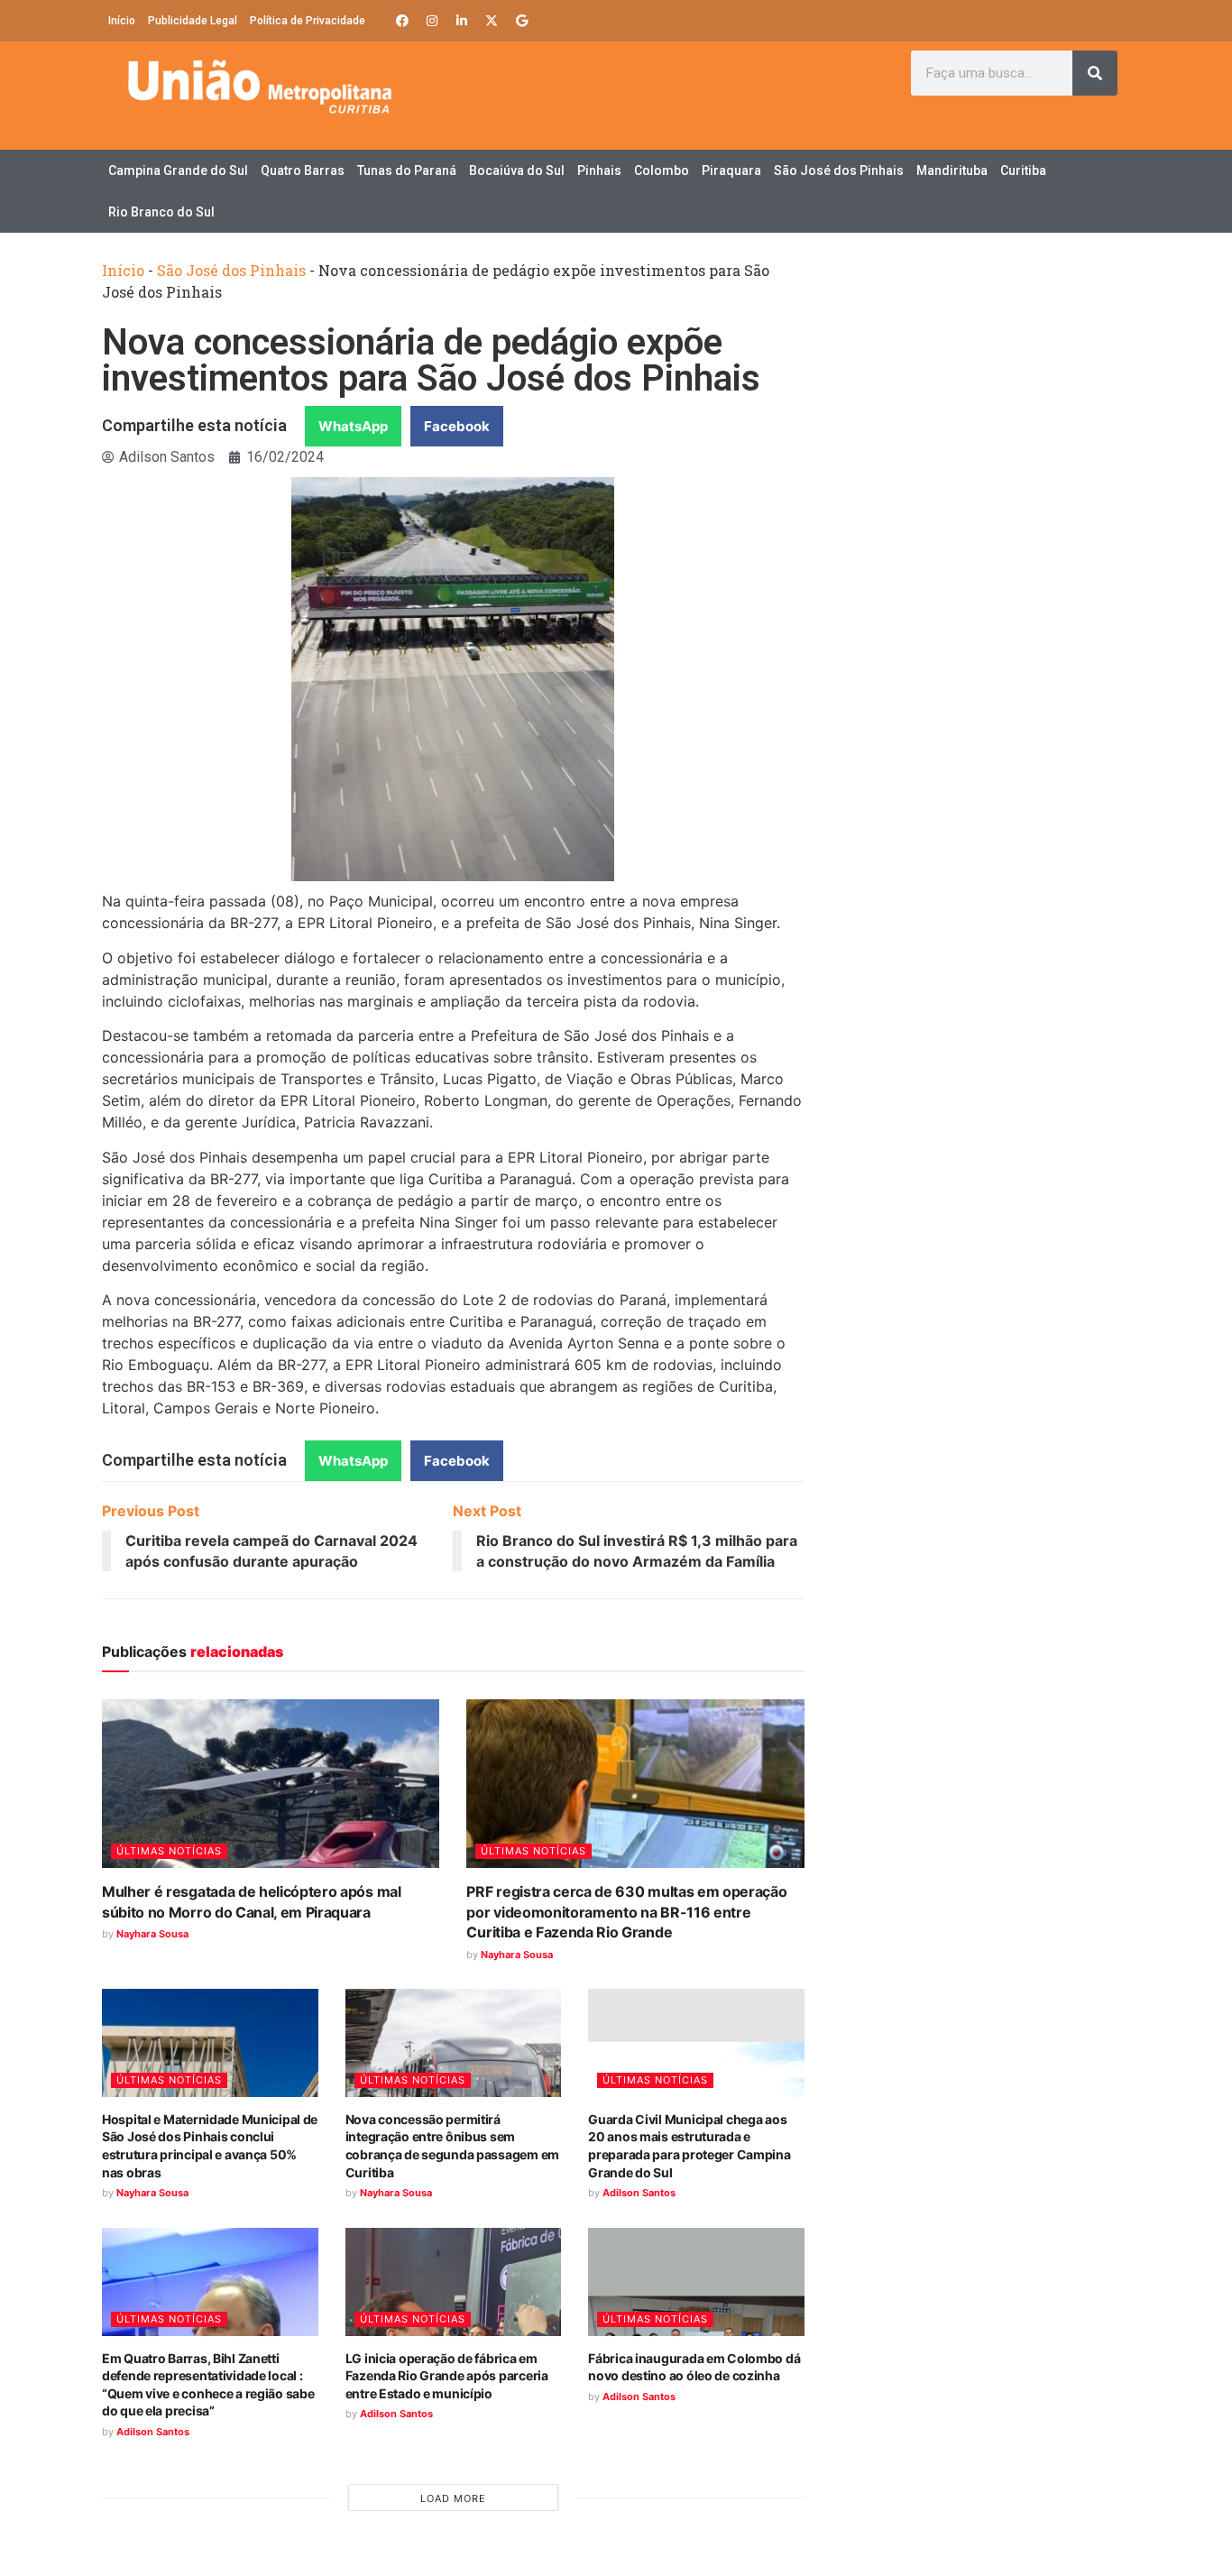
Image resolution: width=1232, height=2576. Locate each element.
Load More (453, 2498)
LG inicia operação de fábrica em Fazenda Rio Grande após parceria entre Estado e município (447, 2376)
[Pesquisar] (1095, 73)
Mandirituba (952, 170)
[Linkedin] (462, 21)
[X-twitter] (492, 21)
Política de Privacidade (308, 21)
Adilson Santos (639, 2193)
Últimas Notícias (169, 1851)
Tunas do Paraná (407, 170)
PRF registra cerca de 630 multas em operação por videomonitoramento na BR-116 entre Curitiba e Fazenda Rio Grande (626, 1912)
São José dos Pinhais (839, 170)
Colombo (662, 170)
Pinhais (599, 170)
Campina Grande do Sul (178, 170)
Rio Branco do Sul (161, 212)
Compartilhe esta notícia (194, 425)
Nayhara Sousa (152, 1934)
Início (122, 21)
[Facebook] (402, 21)
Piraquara (731, 170)
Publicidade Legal (193, 21)
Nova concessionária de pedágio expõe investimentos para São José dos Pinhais (431, 360)
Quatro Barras (303, 170)
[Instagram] (432, 21)
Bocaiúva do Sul (517, 170)
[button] (353, 426)
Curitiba (1023, 170)
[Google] (521, 21)
